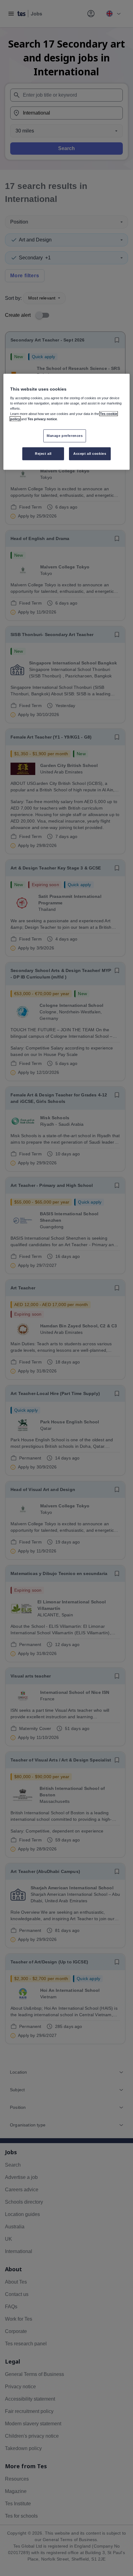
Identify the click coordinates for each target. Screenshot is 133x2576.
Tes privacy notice (42, 419)
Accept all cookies (90, 454)
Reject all (43, 454)
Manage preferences (65, 436)
